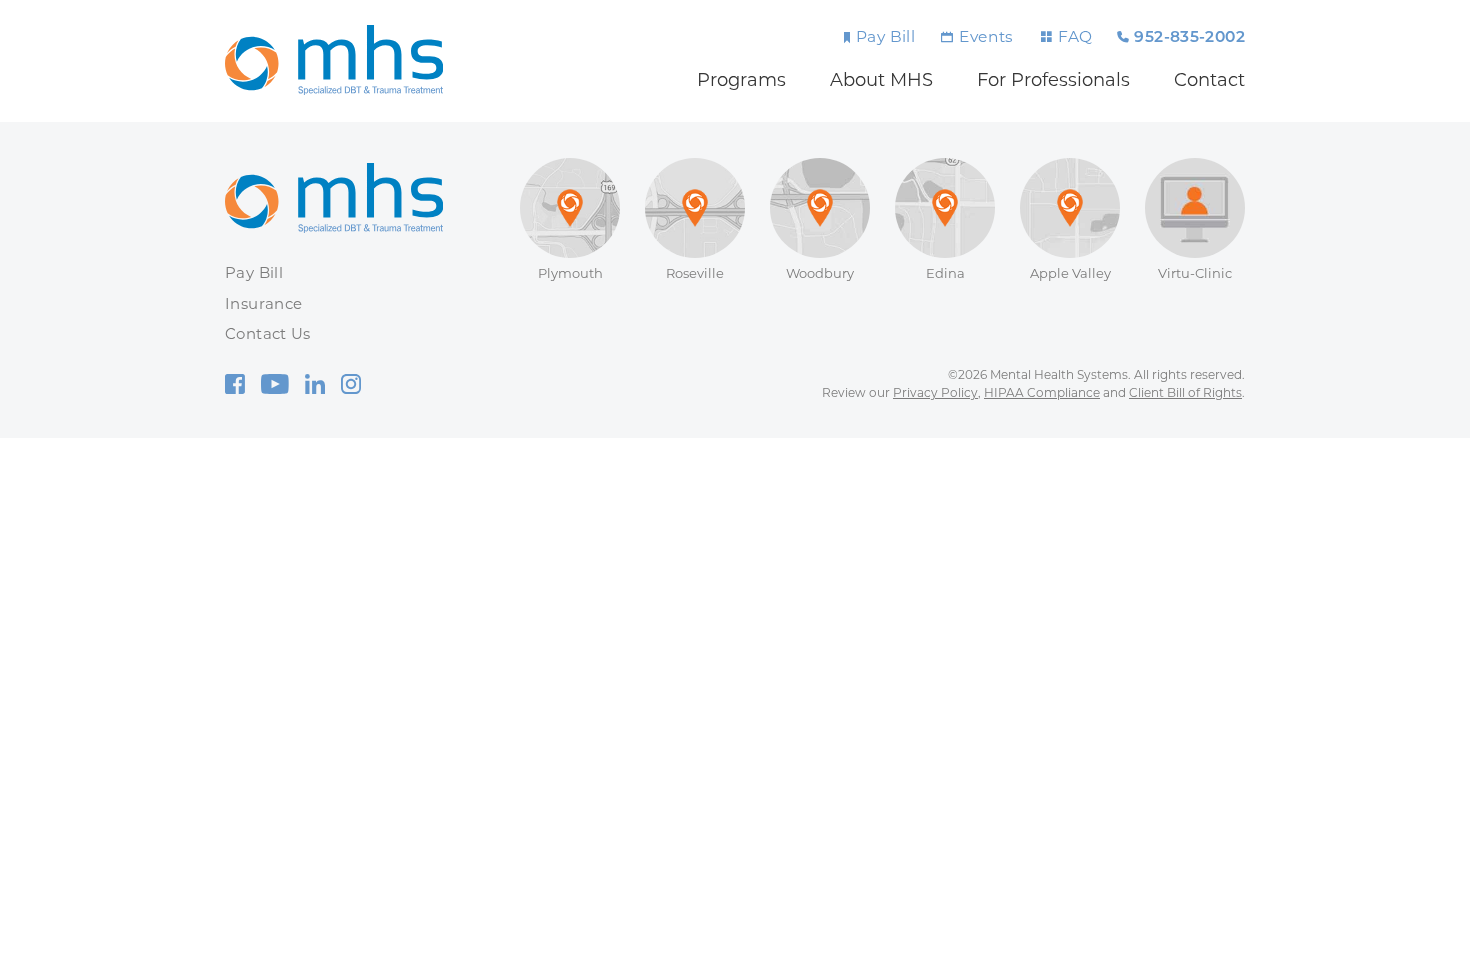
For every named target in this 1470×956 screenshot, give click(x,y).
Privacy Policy (935, 392)
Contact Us (268, 333)
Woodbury (820, 273)
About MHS (881, 80)
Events (986, 36)
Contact (1209, 80)
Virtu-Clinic (1195, 273)
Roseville (695, 273)
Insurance (263, 303)
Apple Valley (1070, 273)
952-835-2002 (1189, 38)
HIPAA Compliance (1042, 392)
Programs (741, 80)
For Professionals (1053, 80)
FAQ (1075, 36)
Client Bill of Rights (1185, 392)
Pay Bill (885, 36)
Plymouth (570, 273)
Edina (945, 273)
